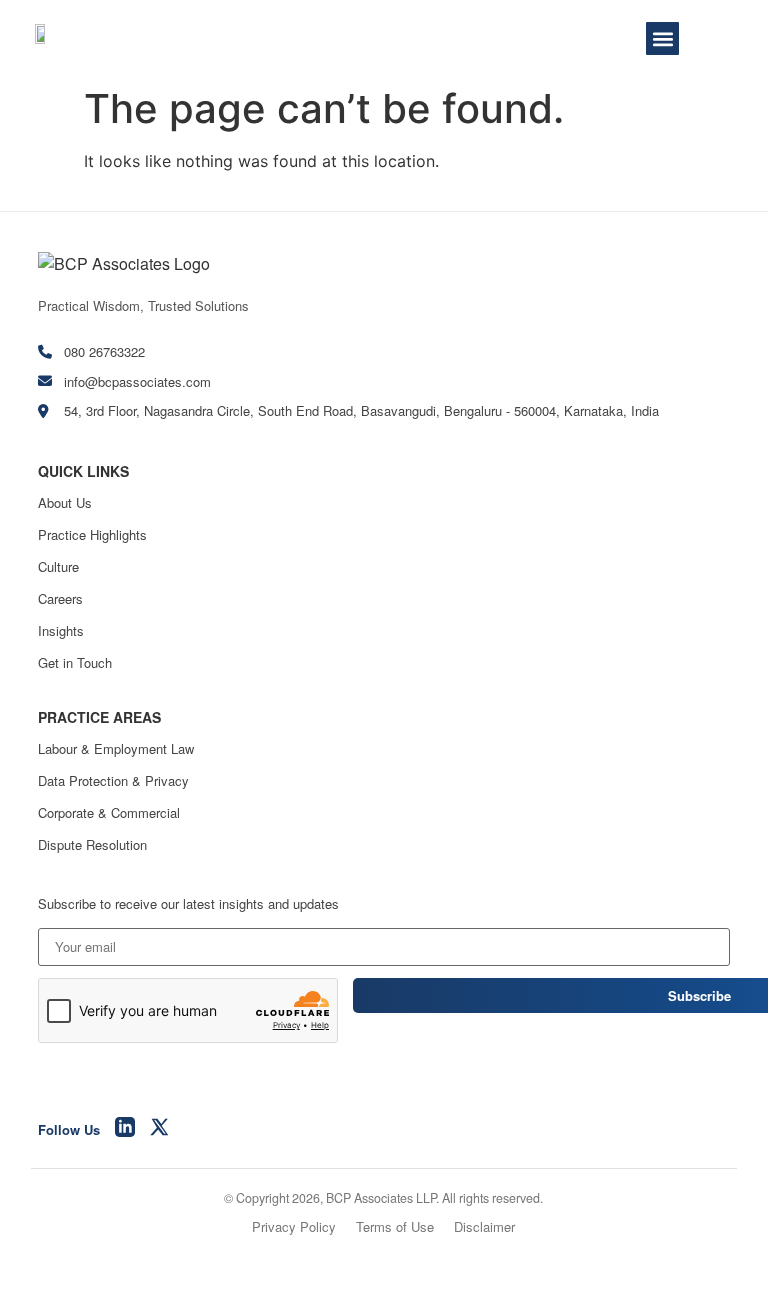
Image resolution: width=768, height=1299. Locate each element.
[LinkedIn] (125, 1130)
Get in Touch (75, 662)
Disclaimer (484, 1226)
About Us (65, 502)
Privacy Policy (294, 1226)
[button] (662, 38)
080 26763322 (104, 351)
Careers (60, 598)
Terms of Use (395, 1226)
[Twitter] (160, 1130)
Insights (61, 630)
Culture (58, 566)
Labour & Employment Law (116, 748)
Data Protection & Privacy (113, 780)
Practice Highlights (92, 534)
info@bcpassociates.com (137, 381)
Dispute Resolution (92, 844)
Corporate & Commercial (109, 812)
